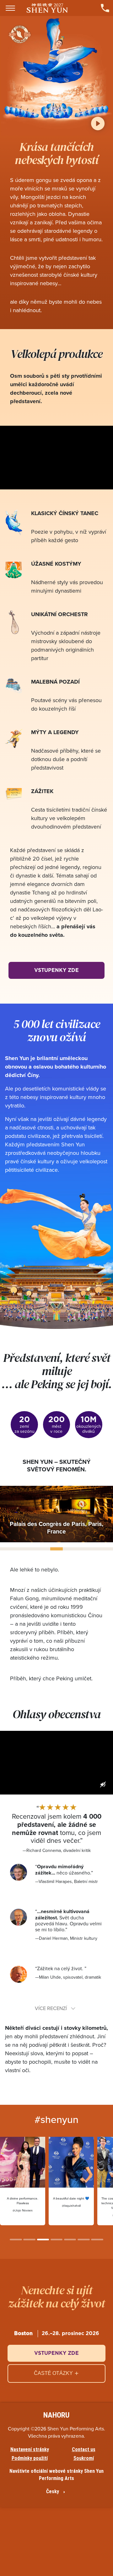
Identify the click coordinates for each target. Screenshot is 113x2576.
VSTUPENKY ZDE (56, 970)
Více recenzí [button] (51, 2008)
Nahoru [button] (56, 2415)
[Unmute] (103, 1784)
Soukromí (84, 2458)
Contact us (84, 2450)
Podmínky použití (30, 2458)
